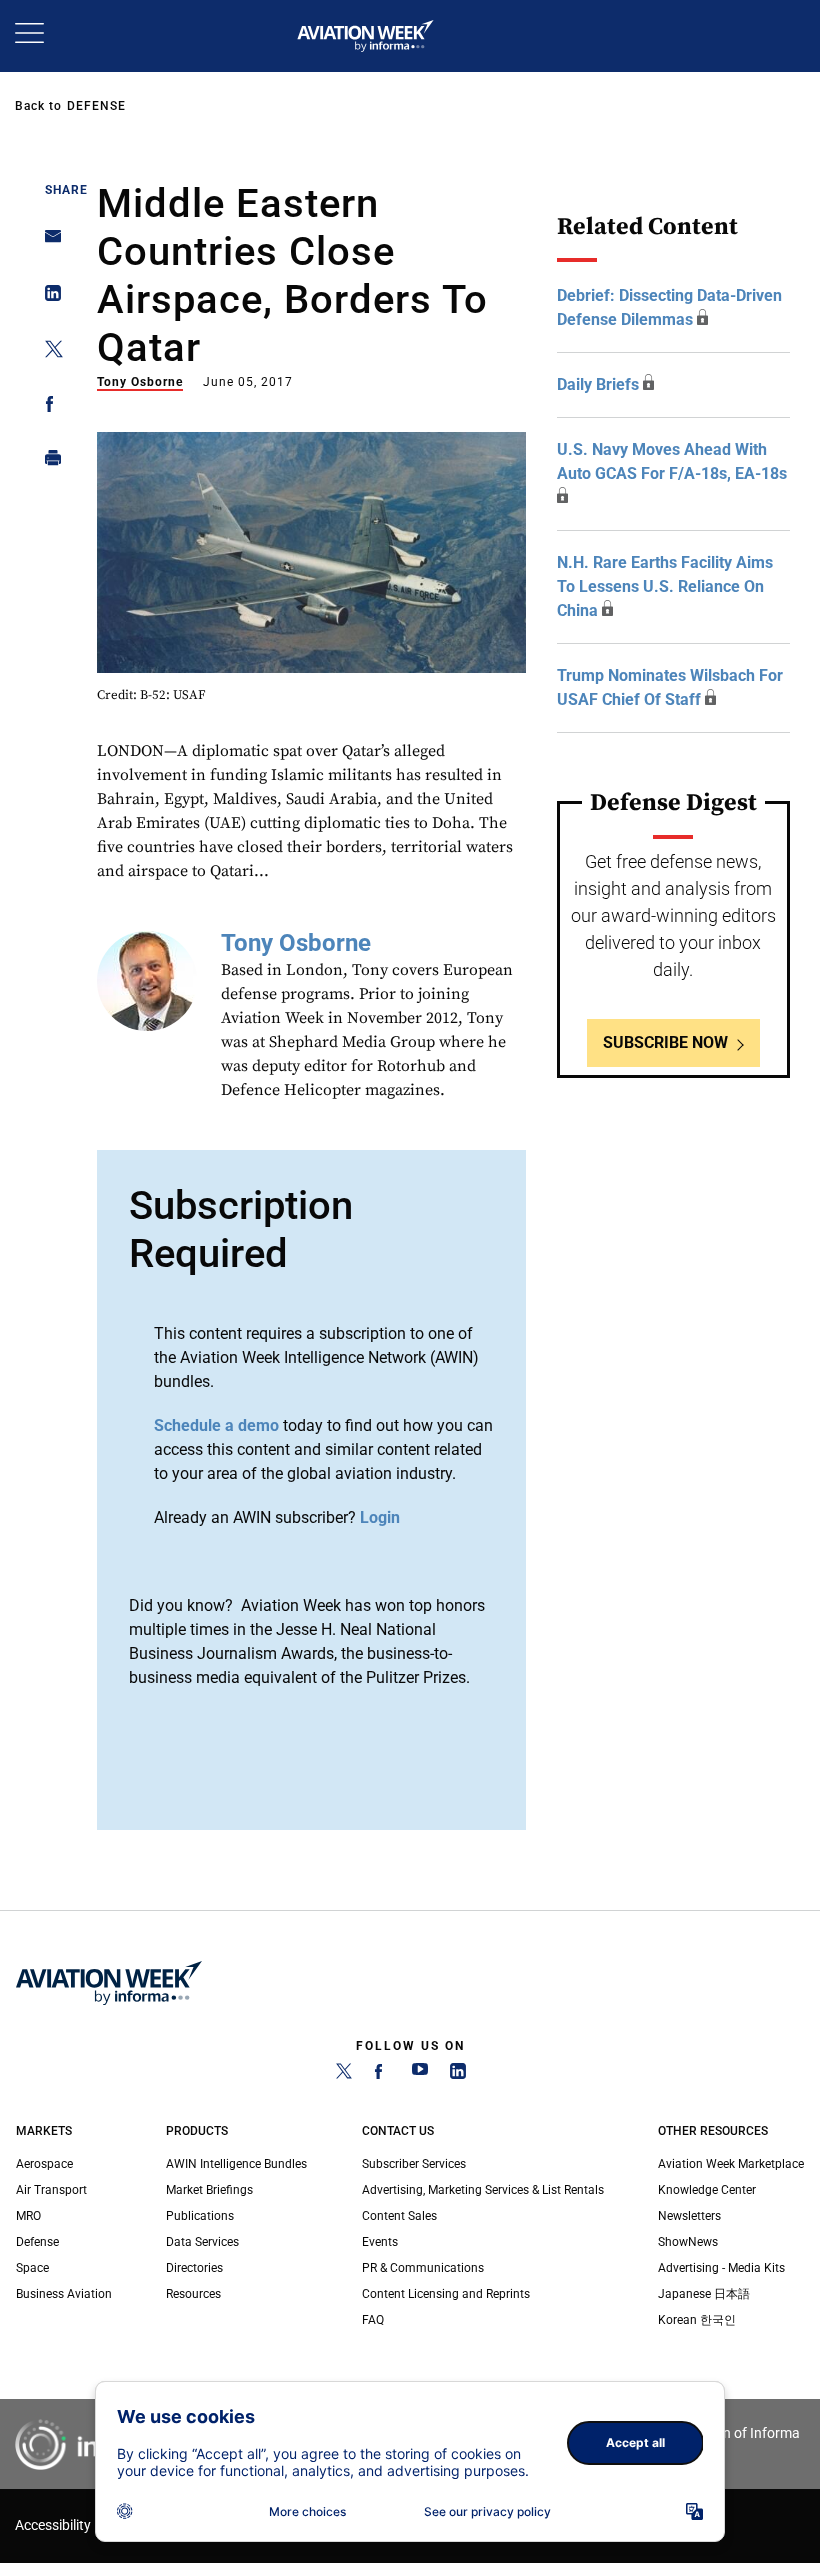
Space (32, 2268)
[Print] (47, 462)
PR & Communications (423, 2268)
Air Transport (51, 2190)
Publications (200, 2216)
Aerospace (44, 2164)
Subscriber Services (414, 2164)
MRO (28, 2216)
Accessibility (53, 2525)
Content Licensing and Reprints (446, 2294)
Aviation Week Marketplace (731, 2164)
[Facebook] (382, 2075)
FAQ (373, 2320)
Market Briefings (209, 2190)
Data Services (202, 2242)
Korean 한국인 (697, 2320)
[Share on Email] (47, 242)
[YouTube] (420, 2075)
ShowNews (688, 2242)
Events (380, 2242)
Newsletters (689, 2216)
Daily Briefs (598, 384)
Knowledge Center (707, 2190)
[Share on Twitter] (47, 352)
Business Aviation (64, 2294)
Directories (194, 2268)
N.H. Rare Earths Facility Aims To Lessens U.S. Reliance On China (665, 586)
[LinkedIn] (458, 2075)
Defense (96, 106)
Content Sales (399, 2216)
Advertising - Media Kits (721, 2268)
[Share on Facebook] (47, 407)
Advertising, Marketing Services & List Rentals (483, 2190)
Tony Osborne (140, 382)
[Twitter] (344, 2075)
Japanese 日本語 (704, 2294)
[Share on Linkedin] (47, 297)
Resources (193, 2294)
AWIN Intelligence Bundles (236, 2164)
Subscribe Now (665, 1042)
